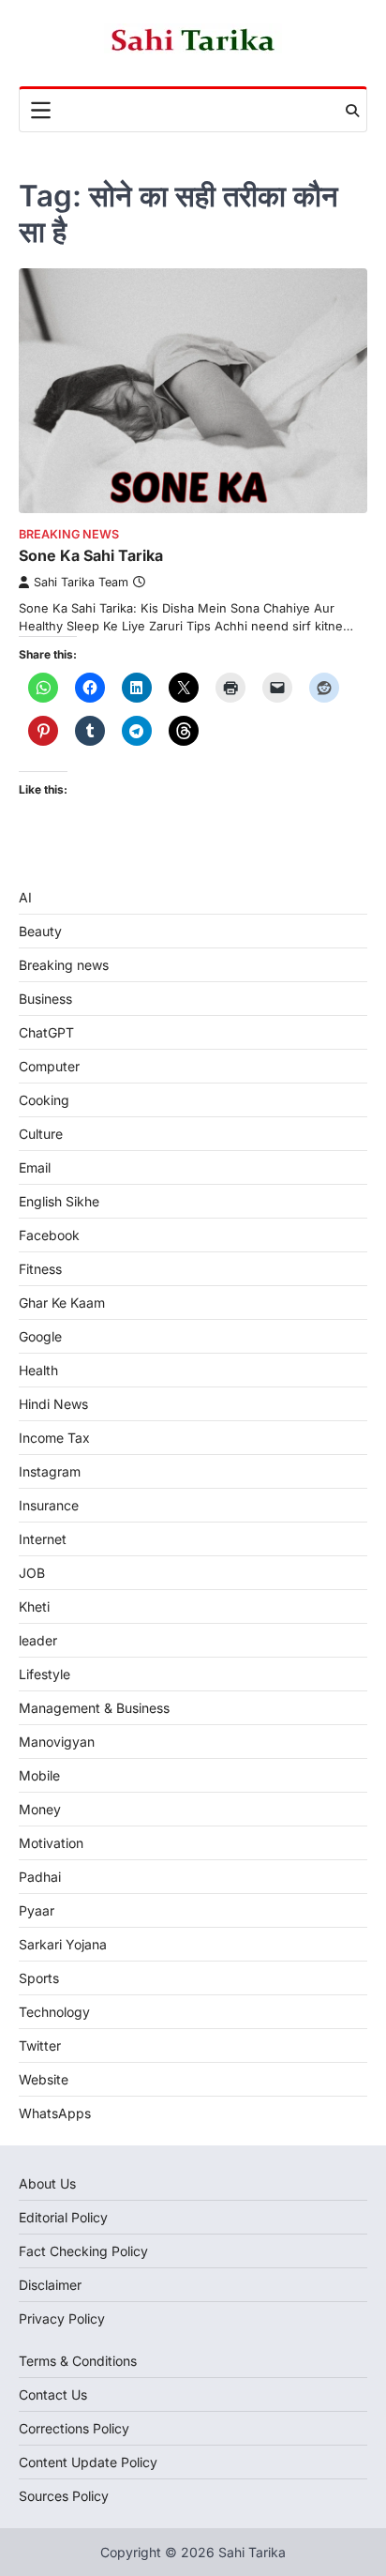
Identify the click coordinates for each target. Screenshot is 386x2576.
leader (38, 1640)
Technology (54, 2012)
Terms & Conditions (78, 2361)
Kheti (34, 1606)
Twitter (40, 2046)
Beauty (40, 931)
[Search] (352, 111)
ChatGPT (46, 1032)
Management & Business (94, 1708)
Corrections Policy (74, 2428)
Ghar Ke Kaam (62, 1303)
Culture (41, 1134)
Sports (39, 1978)
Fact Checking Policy (83, 2251)
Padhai (40, 1877)
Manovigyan (57, 1742)
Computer (49, 1066)
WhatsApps (55, 2113)
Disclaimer (50, 2285)
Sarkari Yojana (63, 1944)
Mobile (39, 1775)
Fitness (40, 1269)
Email (35, 1167)
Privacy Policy (62, 2318)
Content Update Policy (88, 2462)
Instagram (50, 1471)
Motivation (51, 1843)
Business (45, 999)
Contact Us (53, 2394)
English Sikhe (59, 1201)
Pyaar (37, 1910)
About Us (47, 2183)
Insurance (49, 1505)
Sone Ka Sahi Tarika (91, 555)
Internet (43, 1539)
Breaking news (69, 534)
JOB (32, 1573)
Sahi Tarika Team (81, 582)
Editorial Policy (63, 2217)
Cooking (44, 1100)
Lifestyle (45, 1674)
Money (40, 1809)
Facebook (49, 1235)
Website (44, 2079)
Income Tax (54, 1438)
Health (38, 1370)
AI (25, 897)
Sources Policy (64, 2496)
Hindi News (53, 1404)
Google (40, 1336)
